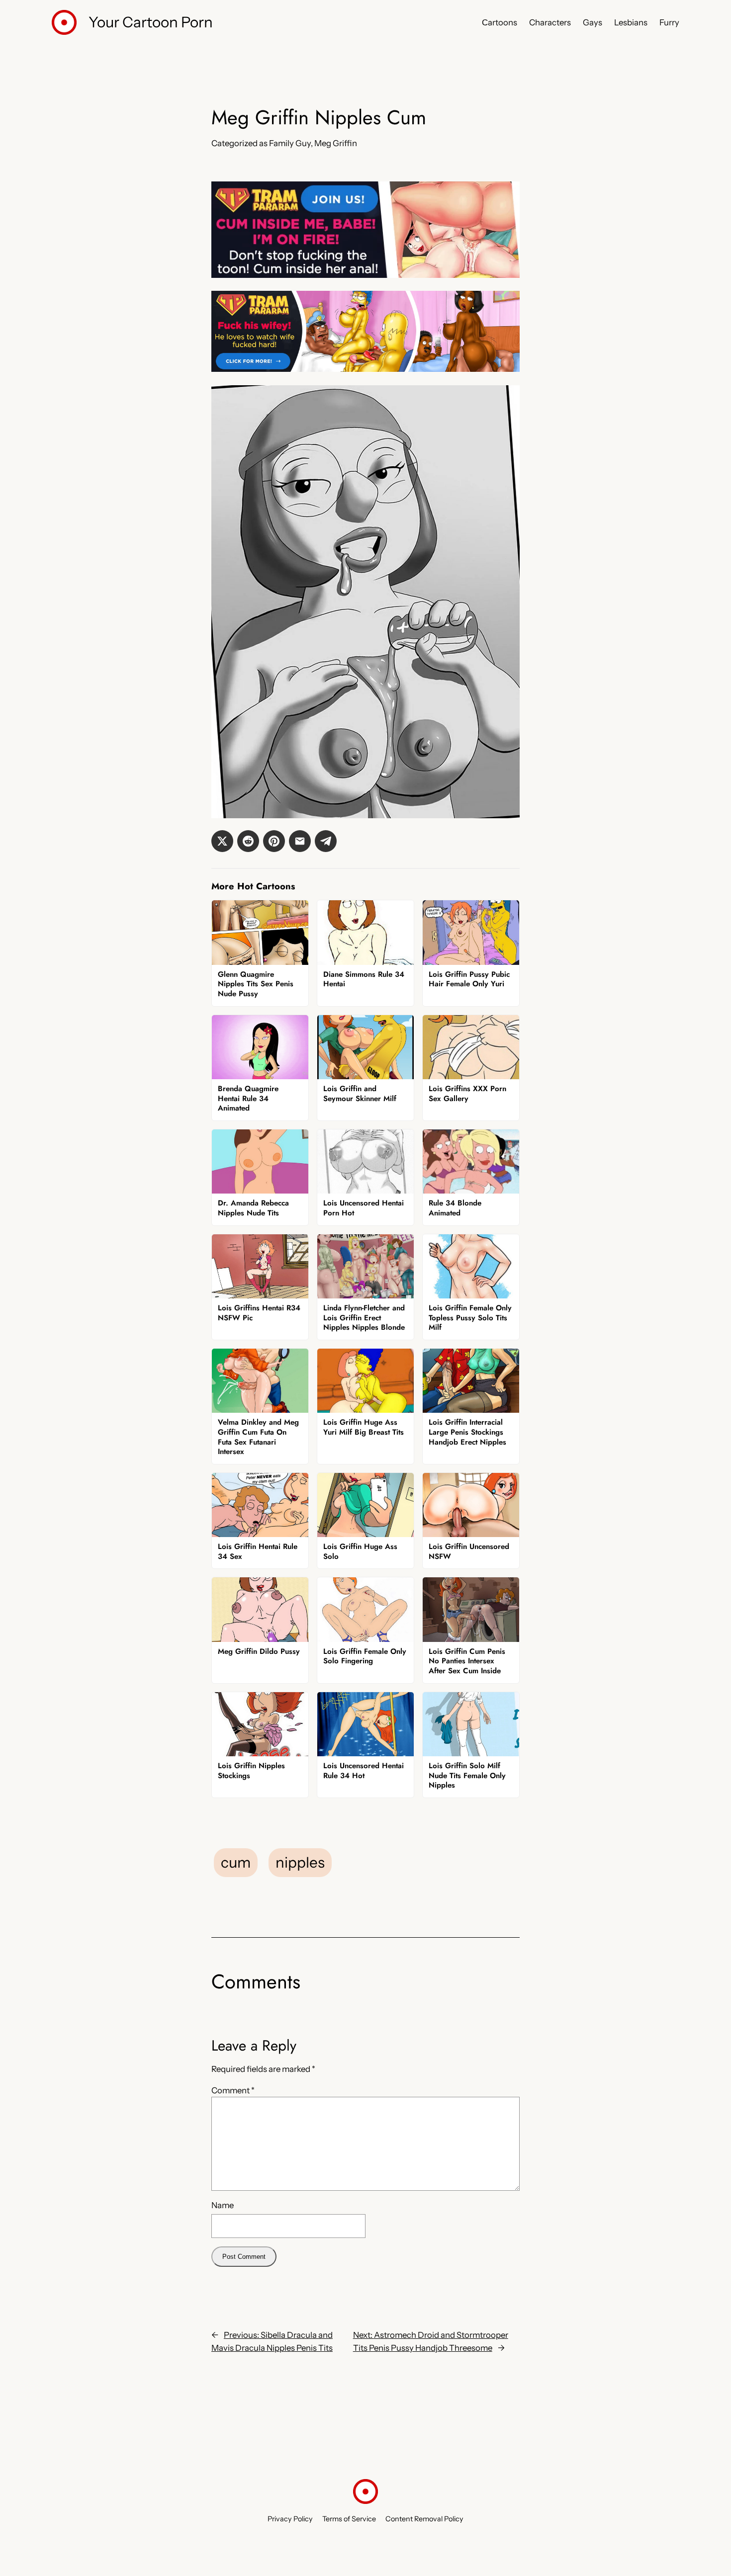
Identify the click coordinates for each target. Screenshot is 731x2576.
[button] (222, 841)
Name (223, 2205)
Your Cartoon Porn (151, 22)
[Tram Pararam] (365, 275)
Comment (233, 2090)
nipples (300, 1862)
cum (236, 1862)
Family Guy (290, 143)
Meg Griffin (336, 143)
